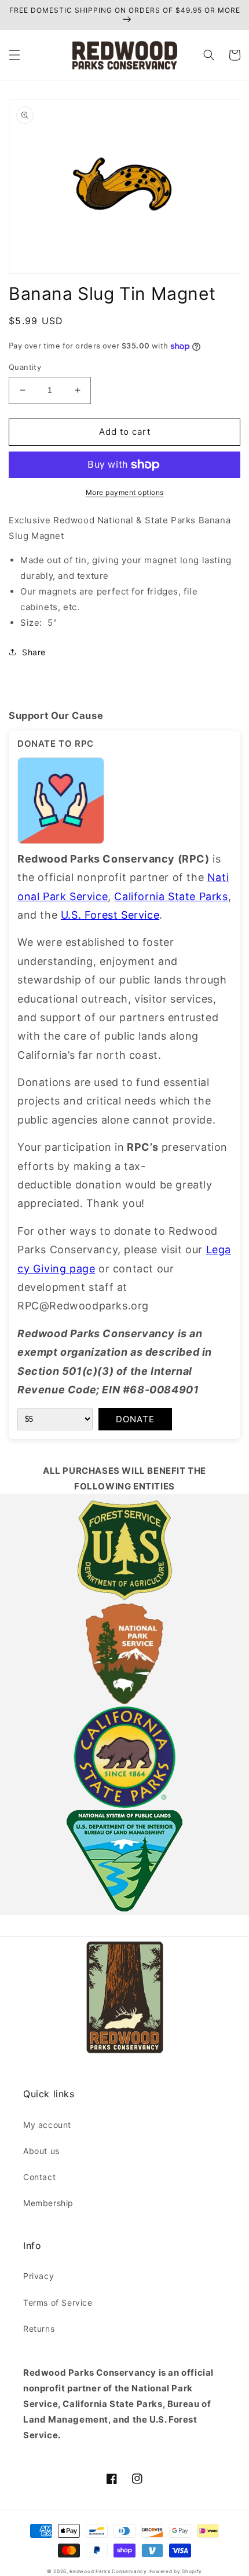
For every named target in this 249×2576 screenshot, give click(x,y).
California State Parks (171, 896)
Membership (48, 2203)
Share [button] (34, 652)
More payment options (125, 492)
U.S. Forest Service (110, 915)
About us (41, 2151)
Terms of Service (58, 2302)
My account (47, 2125)
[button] (14, 55)
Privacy (39, 2276)
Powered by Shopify (176, 2571)
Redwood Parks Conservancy (108, 2571)
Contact (39, 2177)
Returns (39, 2329)
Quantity (25, 367)
